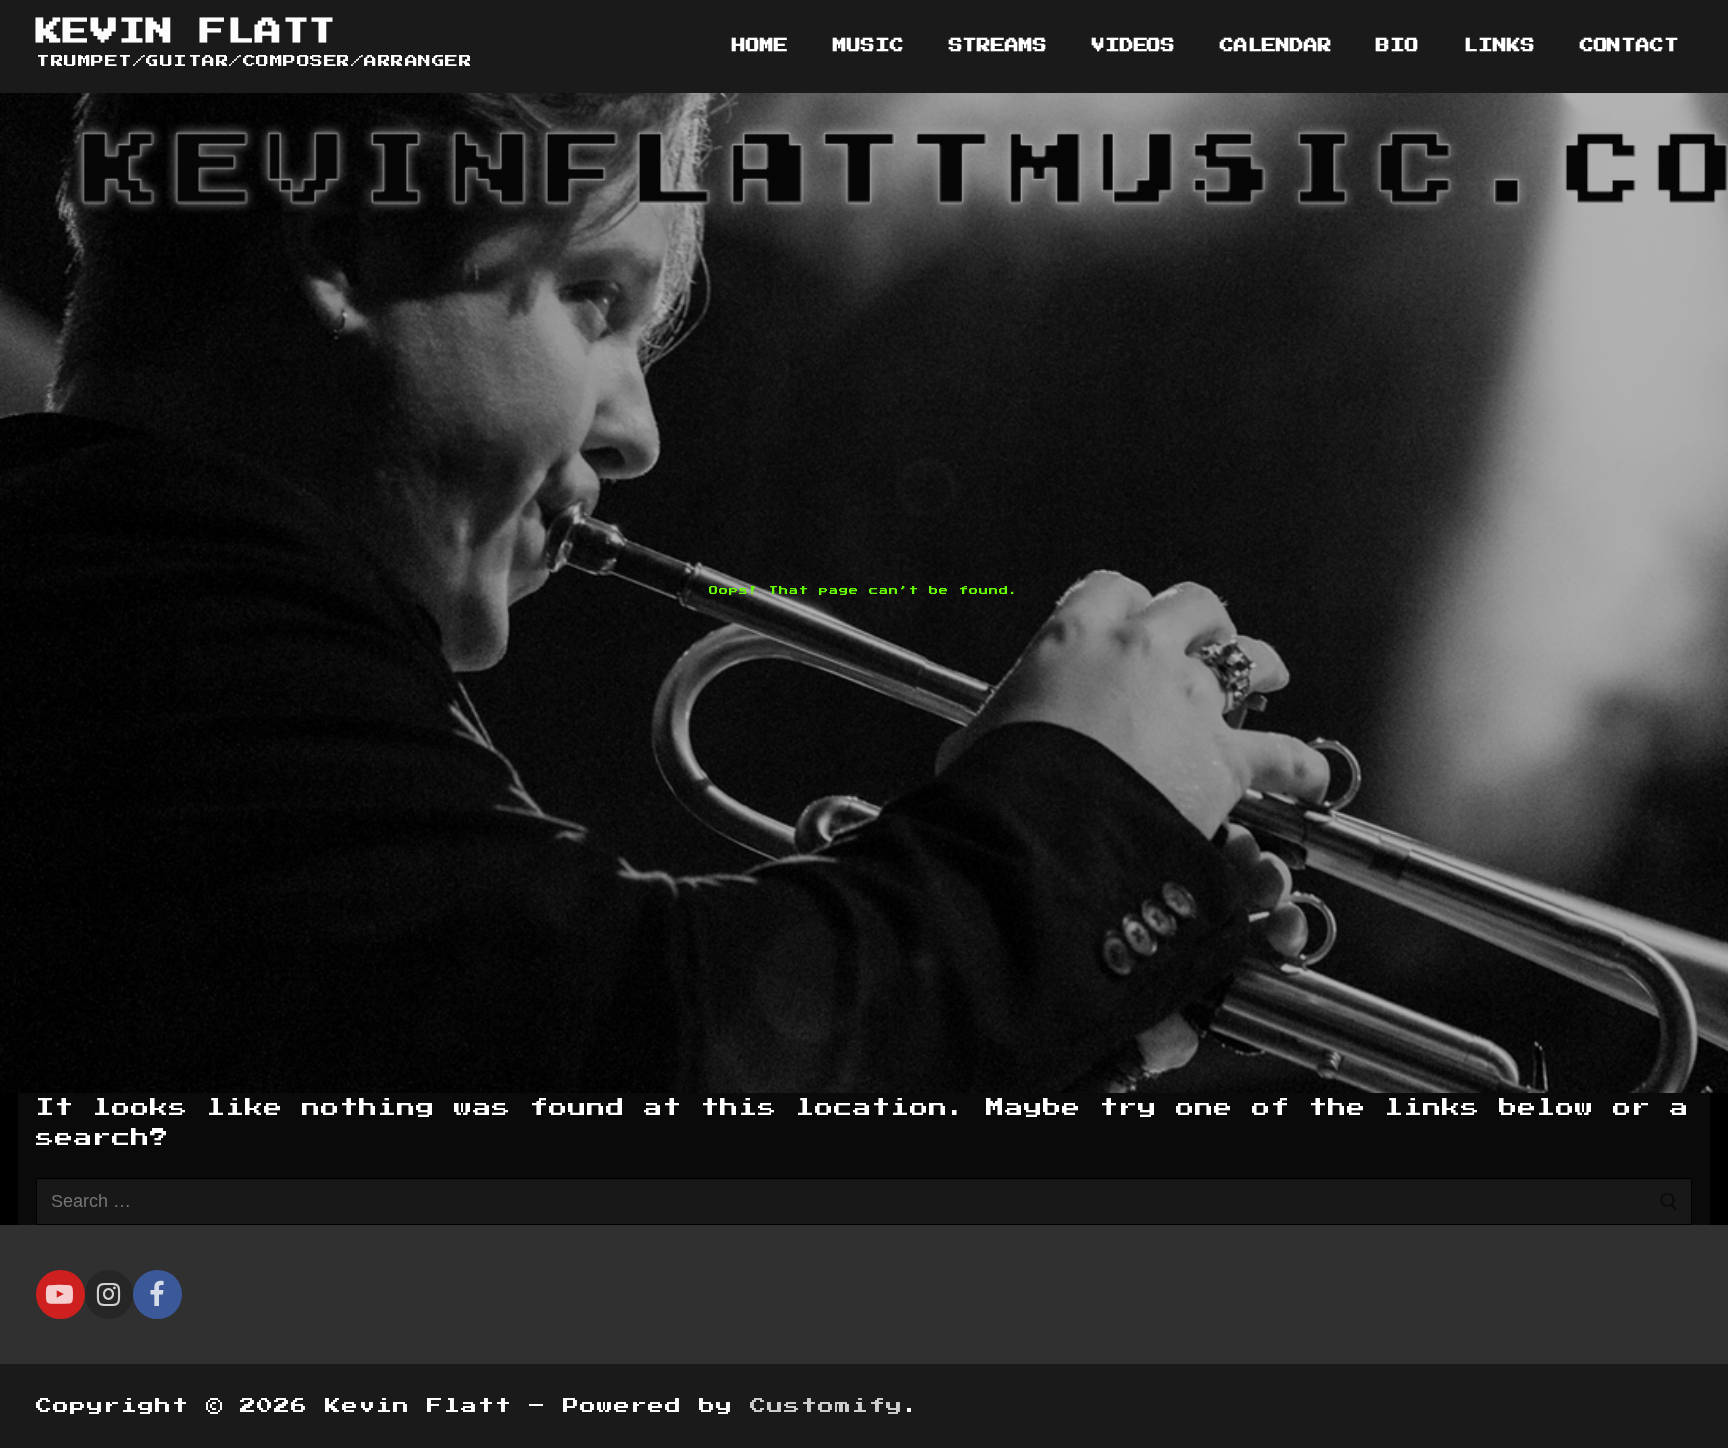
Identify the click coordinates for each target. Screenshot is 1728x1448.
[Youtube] (60, 1294)
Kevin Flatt (185, 31)
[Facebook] (157, 1294)
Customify (826, 1406)
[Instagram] (109, 1294)
